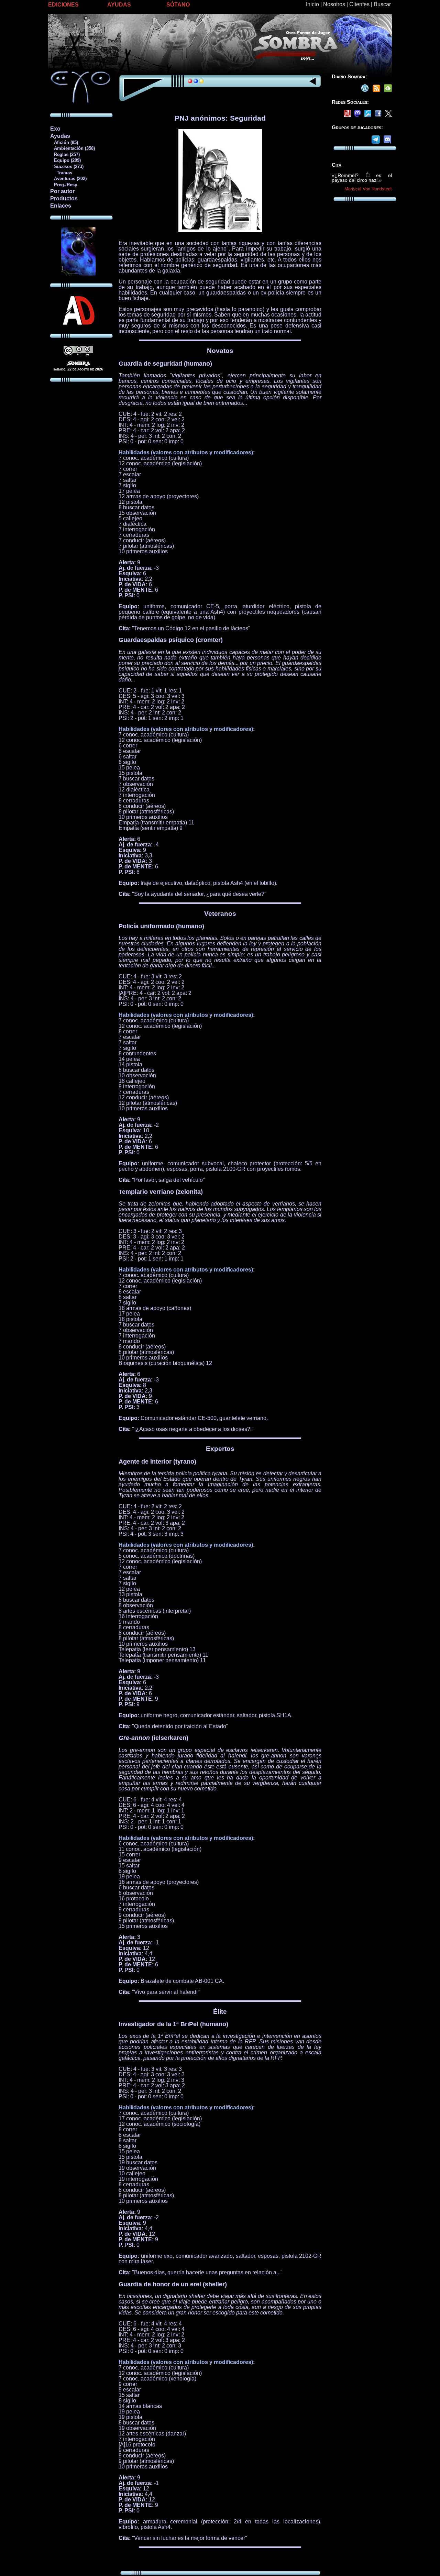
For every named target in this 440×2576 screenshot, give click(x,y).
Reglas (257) (65, 154)
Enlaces (61, 206)
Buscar (382, 4)
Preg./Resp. (64, 185)
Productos (64, 198)
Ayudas (60, 136)
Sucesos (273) (67, 166)
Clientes (359, 4)
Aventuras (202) (68, 179)
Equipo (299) (65, 160)
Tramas (61, 173)
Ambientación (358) (72, 148)
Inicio (312, 4)
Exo (55, 129)
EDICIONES (63, 5)
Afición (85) (64, 142)
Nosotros (334, 4)
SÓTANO (178, 5)
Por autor (62, 191)
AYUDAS (119, 5)
